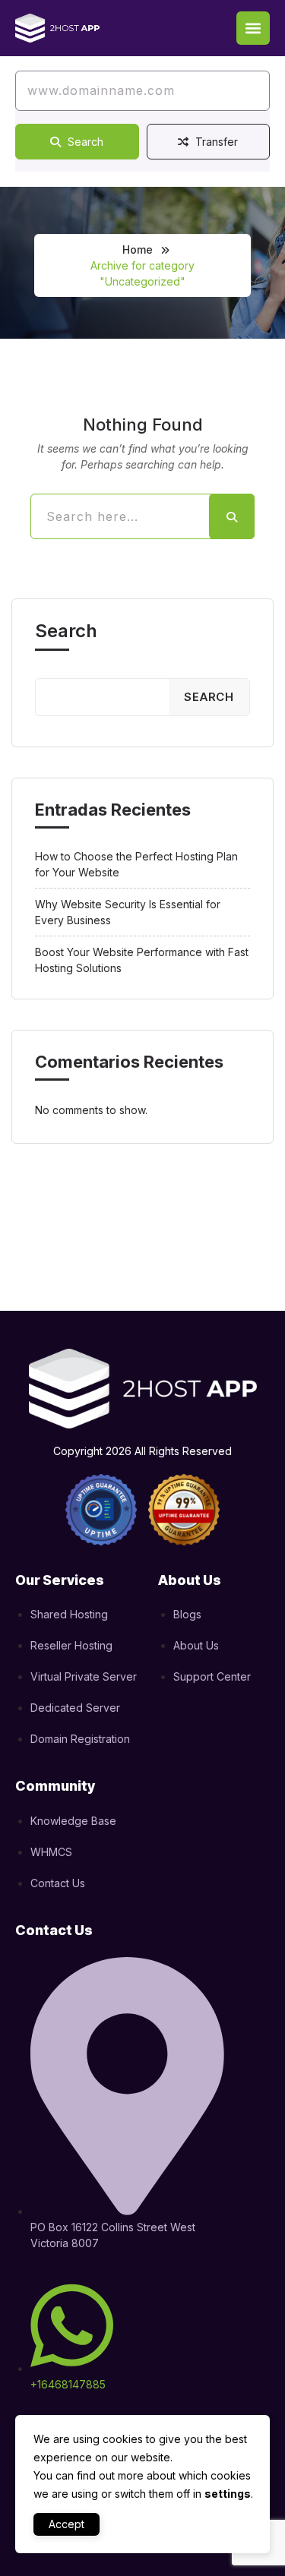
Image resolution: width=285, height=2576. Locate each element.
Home (138, 249)
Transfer (215, 142)
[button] (253, 28)
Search (84, 142)
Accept (66, 2524)
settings (228, 2494)
